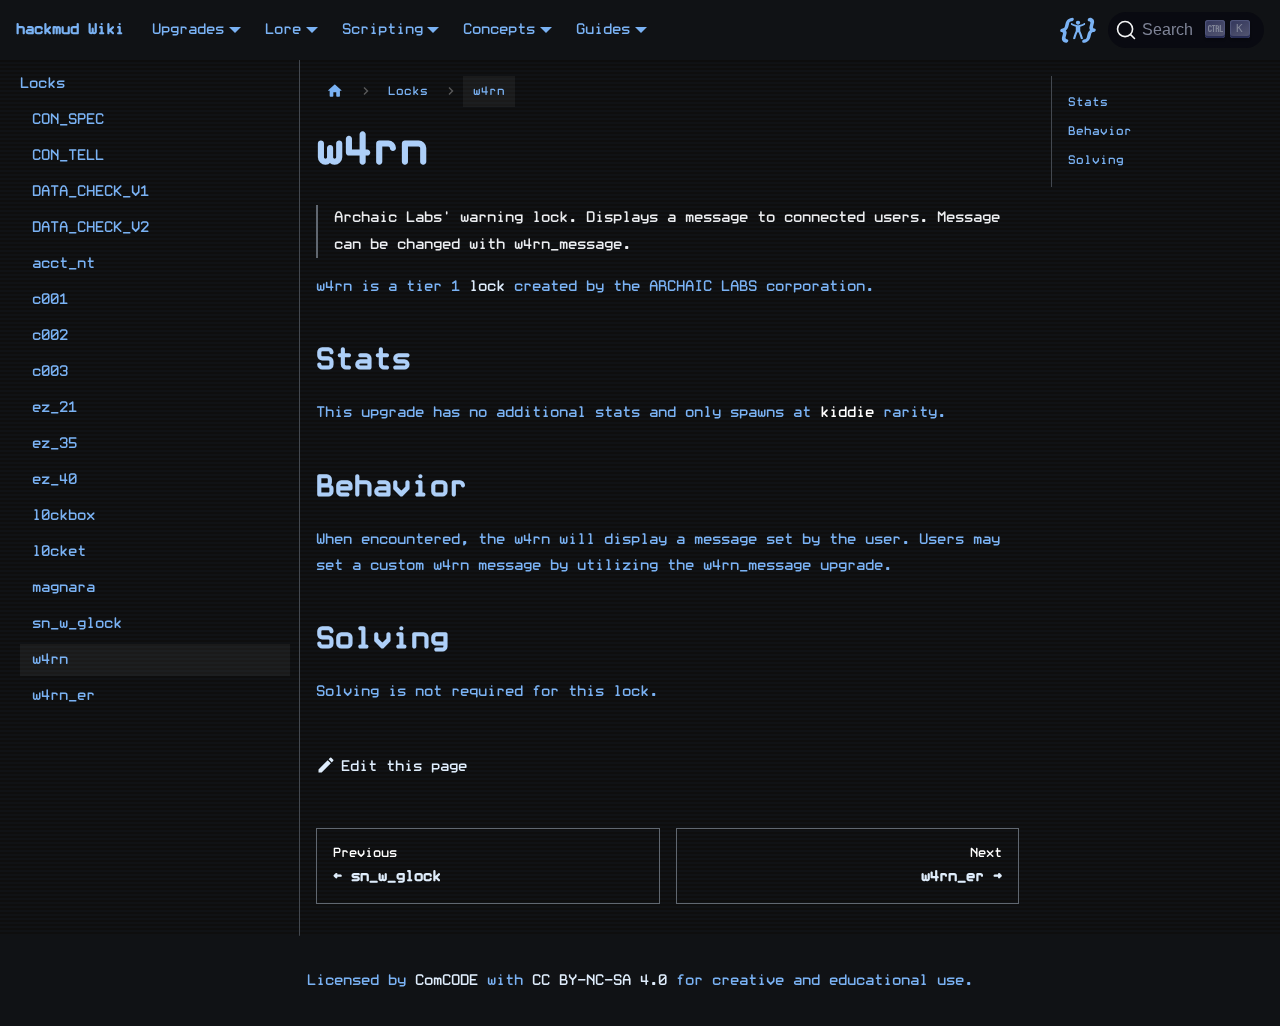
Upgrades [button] (188, 29)
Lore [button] (283, 29)
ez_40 (54, 479)
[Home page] (335, 91)
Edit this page (404, 766)
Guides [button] (603, 29)
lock (487, 286)
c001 (50, 299)
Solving (1096, 160)
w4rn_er (63, 695)
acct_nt (63, 263)
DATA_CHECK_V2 (90, 227)
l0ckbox (63, 515)
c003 (50, 371)
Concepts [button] (499, 29)
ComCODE (446, 980)
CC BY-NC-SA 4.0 (599, 980)
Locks (42, 83)
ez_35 (54, 443)
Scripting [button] (382, 29)
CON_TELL (68, 155)
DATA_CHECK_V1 (90, 191)
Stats (1088, 102)
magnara (63, 587)
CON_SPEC (68, 119)
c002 (50, 335)
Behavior (1100, 131)
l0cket (59, 551)
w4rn (50, 659)
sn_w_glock (77, 623)
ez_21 (54, 407)
